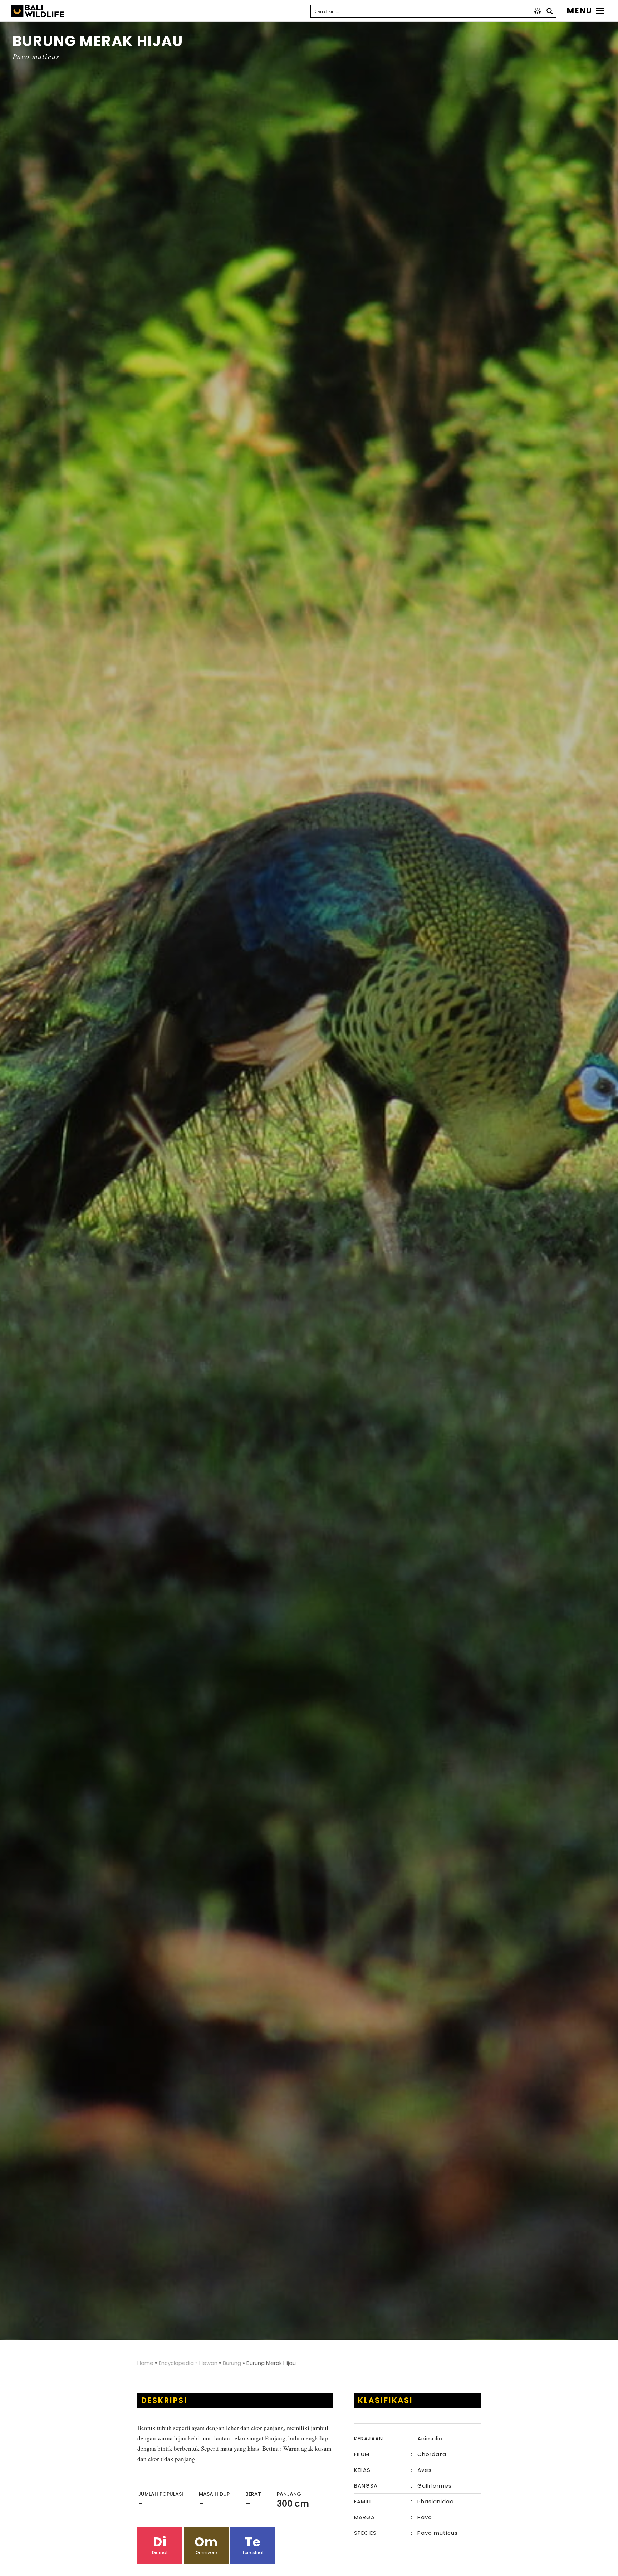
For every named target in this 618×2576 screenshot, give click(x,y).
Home (145, 2363)
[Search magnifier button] (550, 11)
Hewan (208, 2363)
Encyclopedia (176, 2363)
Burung (232, 2363)
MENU (580, 11)
